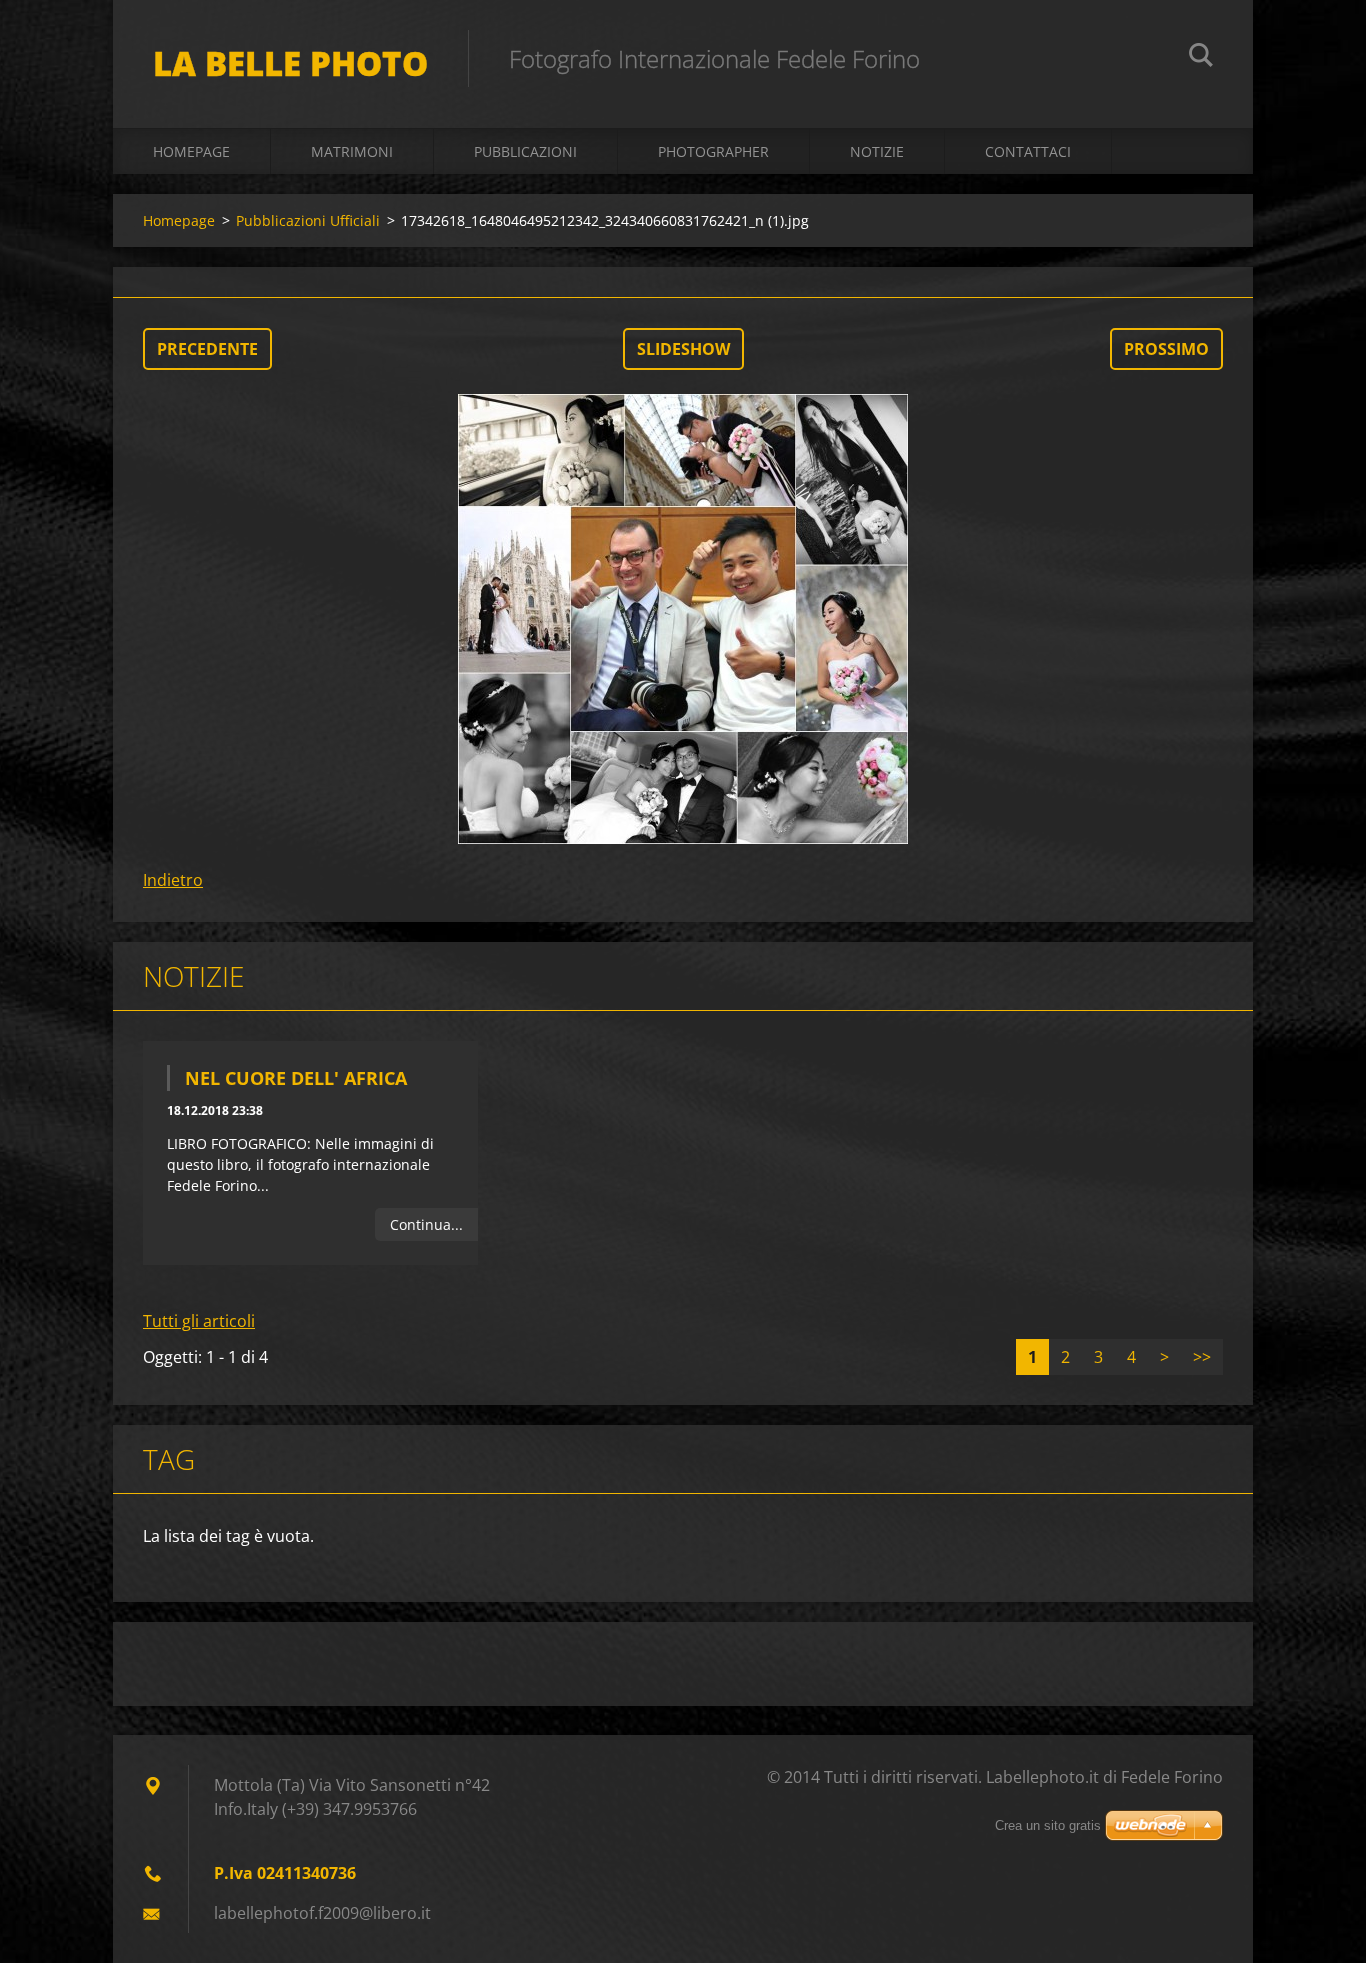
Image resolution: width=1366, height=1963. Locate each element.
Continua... (426, 1224)
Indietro (173, 880)
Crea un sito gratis (1048, 1825)
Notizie (877, 151)
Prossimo (1166, 349)
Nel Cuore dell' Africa (296, 1078)
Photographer (713, 151)
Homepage (191, 151)
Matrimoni (352, 151)
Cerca (1201, 58)
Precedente (207, 349)
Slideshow (683, 349)
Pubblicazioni (525, 151)
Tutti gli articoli (199, 1321)
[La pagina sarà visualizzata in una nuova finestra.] (683, 619)
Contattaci (1028, 151)
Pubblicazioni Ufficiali (308, 220)
